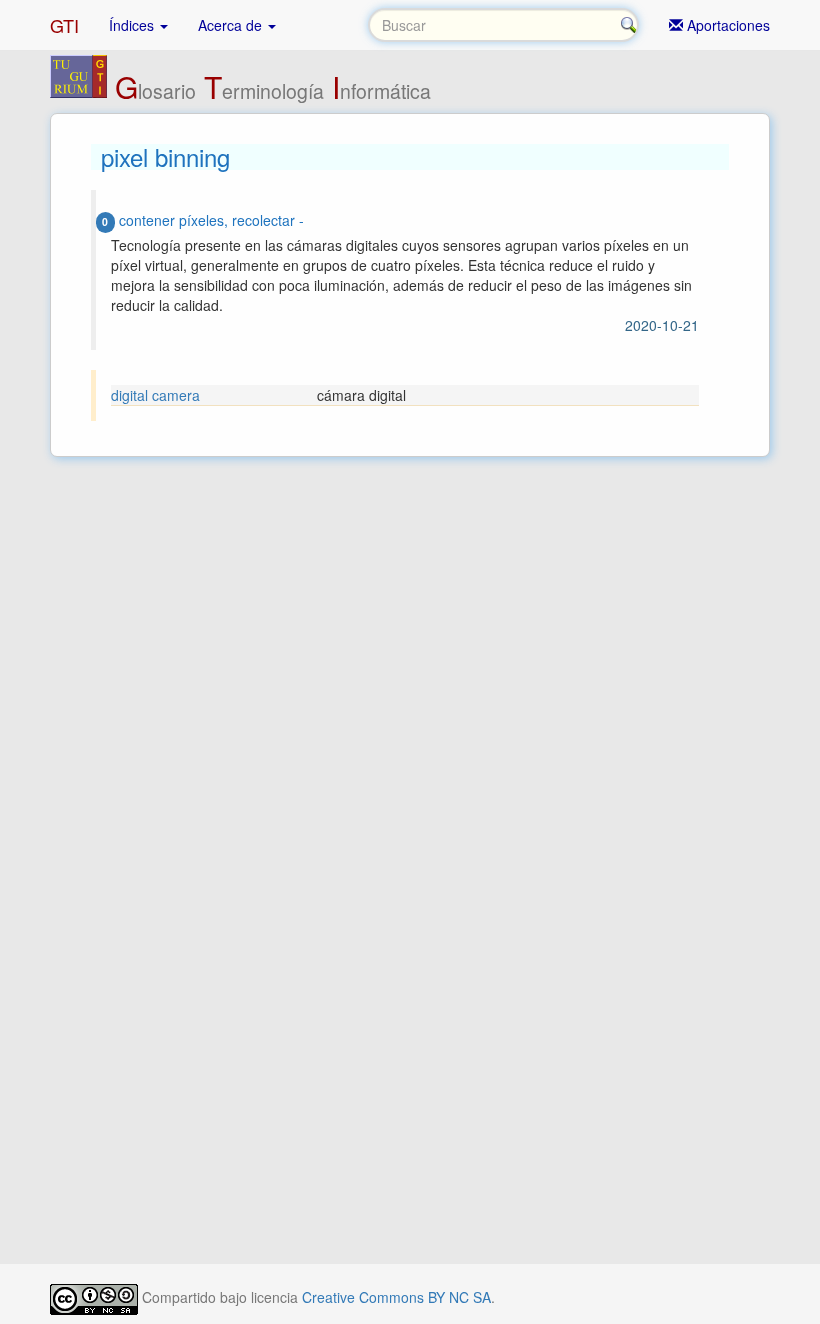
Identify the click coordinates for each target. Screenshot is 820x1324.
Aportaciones (726, 25)
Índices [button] (133, 25)
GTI (64, 25)
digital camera (155, 395)
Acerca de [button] (232, 25)
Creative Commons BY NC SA (396, 1297)
